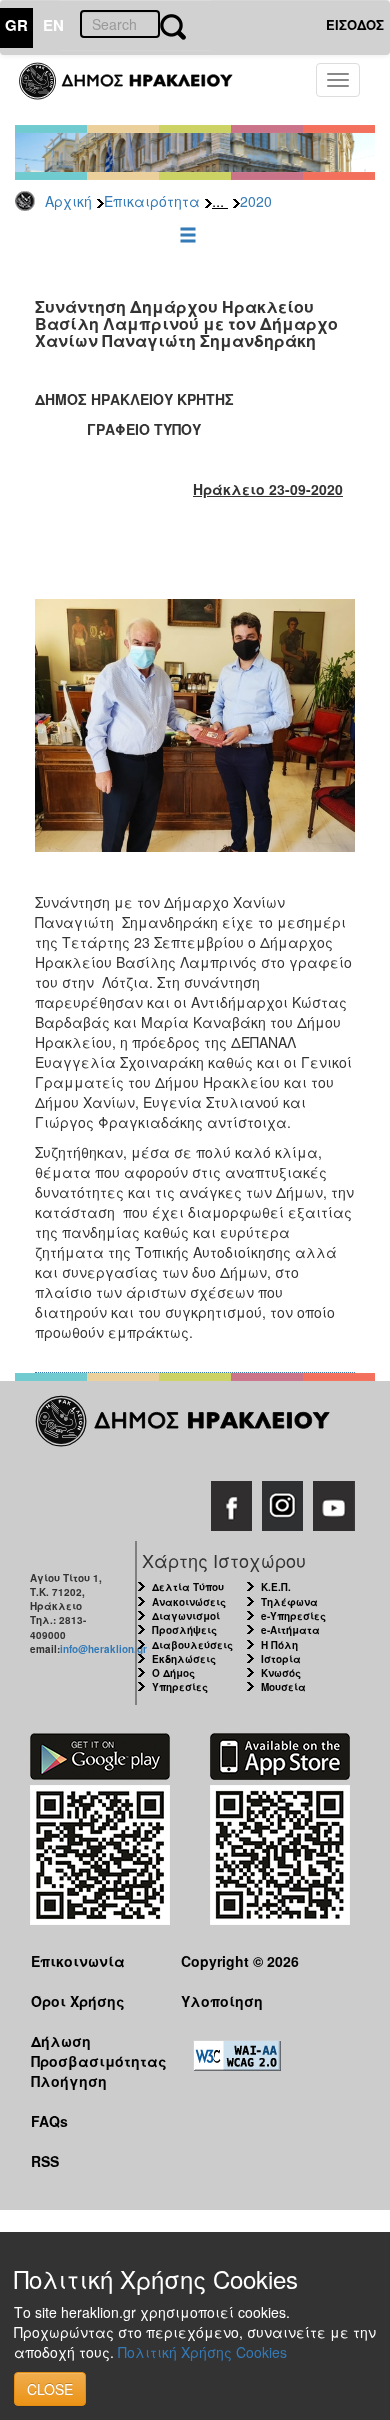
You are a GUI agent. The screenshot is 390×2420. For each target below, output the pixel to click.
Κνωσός (281, 1673)
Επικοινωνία (78, 1961)
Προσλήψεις (184, 1630)
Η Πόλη (279, 1645)
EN (53, 25)
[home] (137, 90)
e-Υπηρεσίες (293, 1616)
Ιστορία (281, 1659)
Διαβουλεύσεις (192, 1645)
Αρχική (68, 201)
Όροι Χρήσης (78, 2001)
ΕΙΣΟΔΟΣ (355, 24)
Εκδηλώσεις (184, 1659)
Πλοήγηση (69, 2081)
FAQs (49, 2121)
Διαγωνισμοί (186, 1616)
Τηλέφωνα (289, 1602)
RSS (45, 2161)
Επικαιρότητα (152, 201)
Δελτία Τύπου (188, 1587)
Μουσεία (283, 1687)
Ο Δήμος (173, 1673)
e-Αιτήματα (290, 1630)
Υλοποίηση (222, 2001)
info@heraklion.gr (103, 1649)
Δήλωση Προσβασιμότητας (90, 2050)
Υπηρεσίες (180, 1687)
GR (16, 25)
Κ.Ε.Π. (276, 1587)
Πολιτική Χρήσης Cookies (202, 2352)
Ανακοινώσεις (189, 1602)
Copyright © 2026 (240, 1961)
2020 (256, 201)
